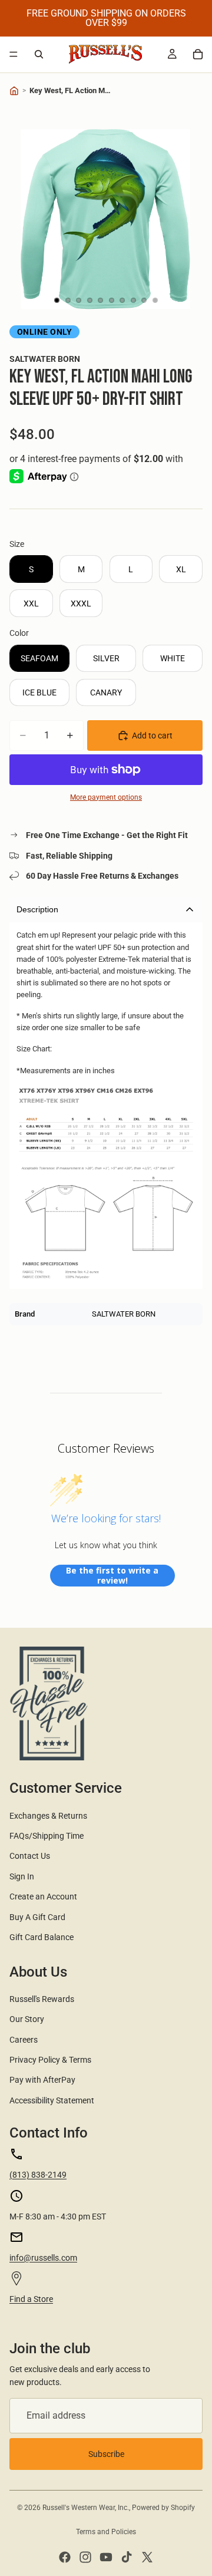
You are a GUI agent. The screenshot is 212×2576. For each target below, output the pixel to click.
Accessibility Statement (52, 2100)
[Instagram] (85, 2557)
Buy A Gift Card (37, 1917)
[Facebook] (65, 2557)
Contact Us (30, 1856)
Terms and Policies (106, 2532)
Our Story (27, 2019)
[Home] (14, 91)
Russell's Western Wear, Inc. (86, 2508)
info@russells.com (43, 2258)
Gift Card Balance (42, 1937)
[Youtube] (106, 2557)
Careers (24, 2040)
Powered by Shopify (163, 2508)
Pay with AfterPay (42, 2080)
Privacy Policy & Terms (50, 2060)
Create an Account (43, 1896)
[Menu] (14, 54)
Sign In (22, 1876)
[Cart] (198, 54)
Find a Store (31, 2299)
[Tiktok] (127, 2557)
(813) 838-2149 (38, 2175)
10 (155, 301)
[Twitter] (147, 2557)
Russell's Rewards (42, 1999)
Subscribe (106, 2454)
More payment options (106, 797)
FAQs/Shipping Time (47, 1836)
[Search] (39, 54)
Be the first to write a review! (112, 1576)
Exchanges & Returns (48, 1816)
